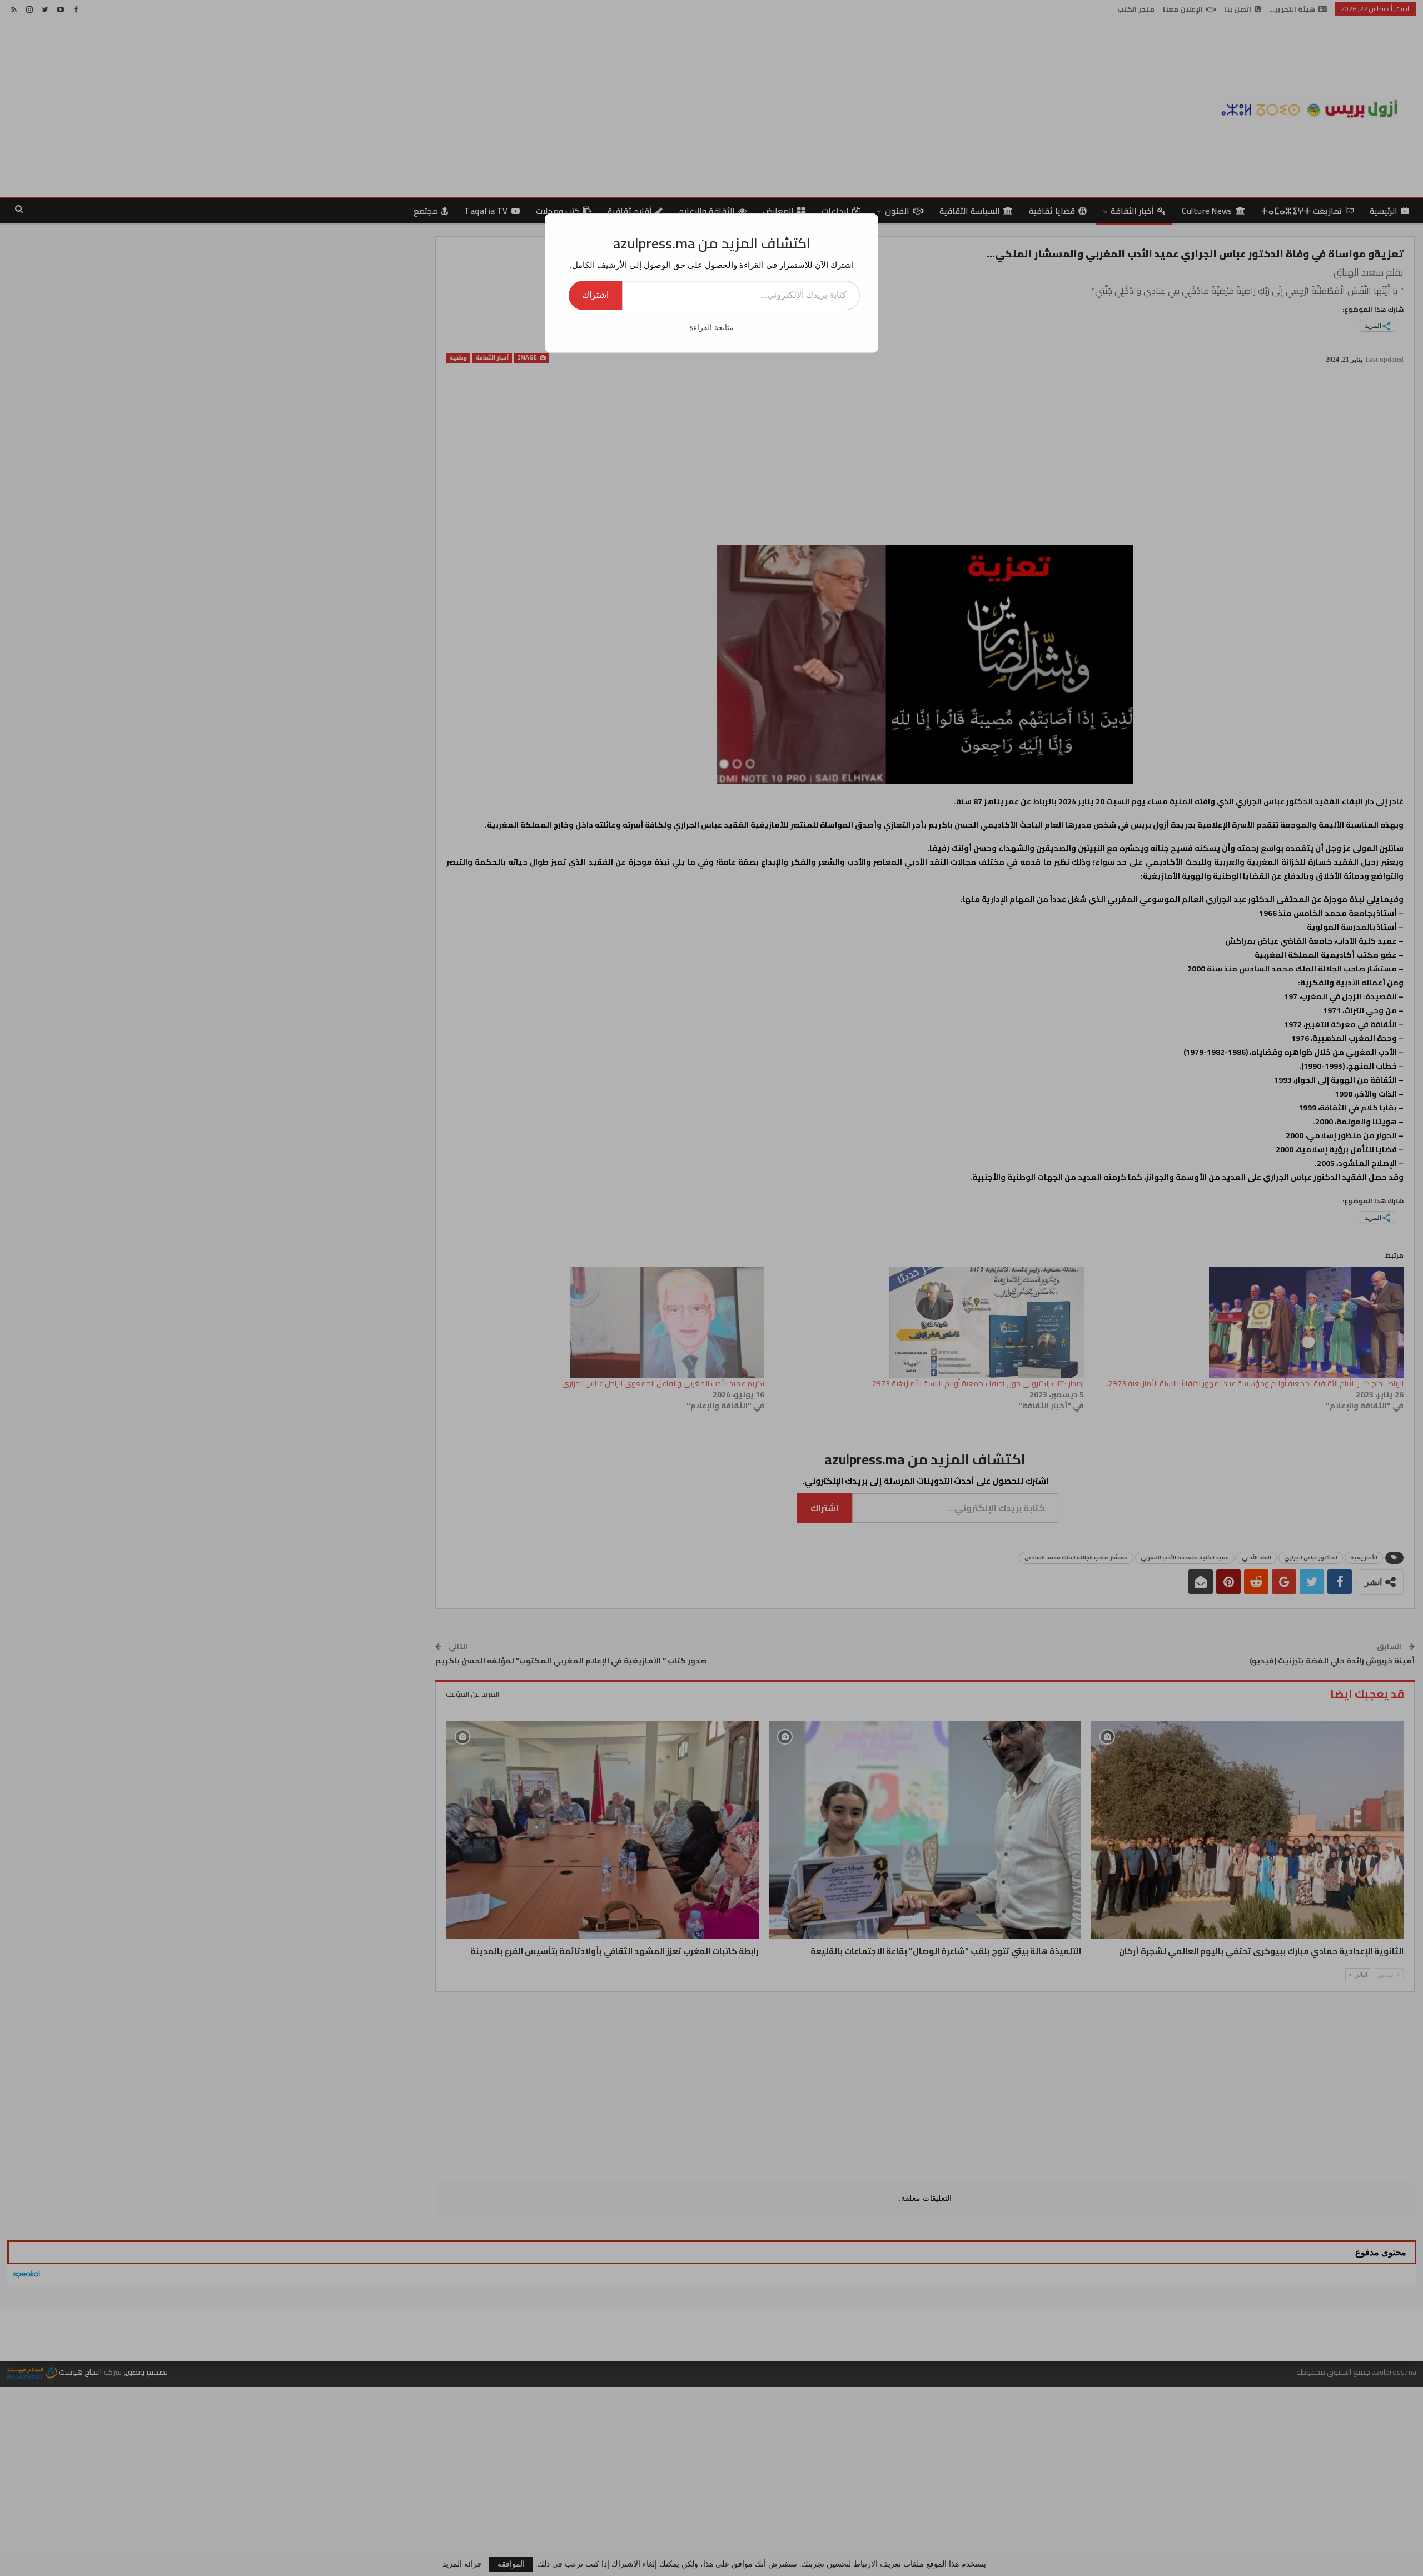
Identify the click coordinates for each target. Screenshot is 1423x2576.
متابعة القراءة (711, 328)
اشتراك (595, 295)
